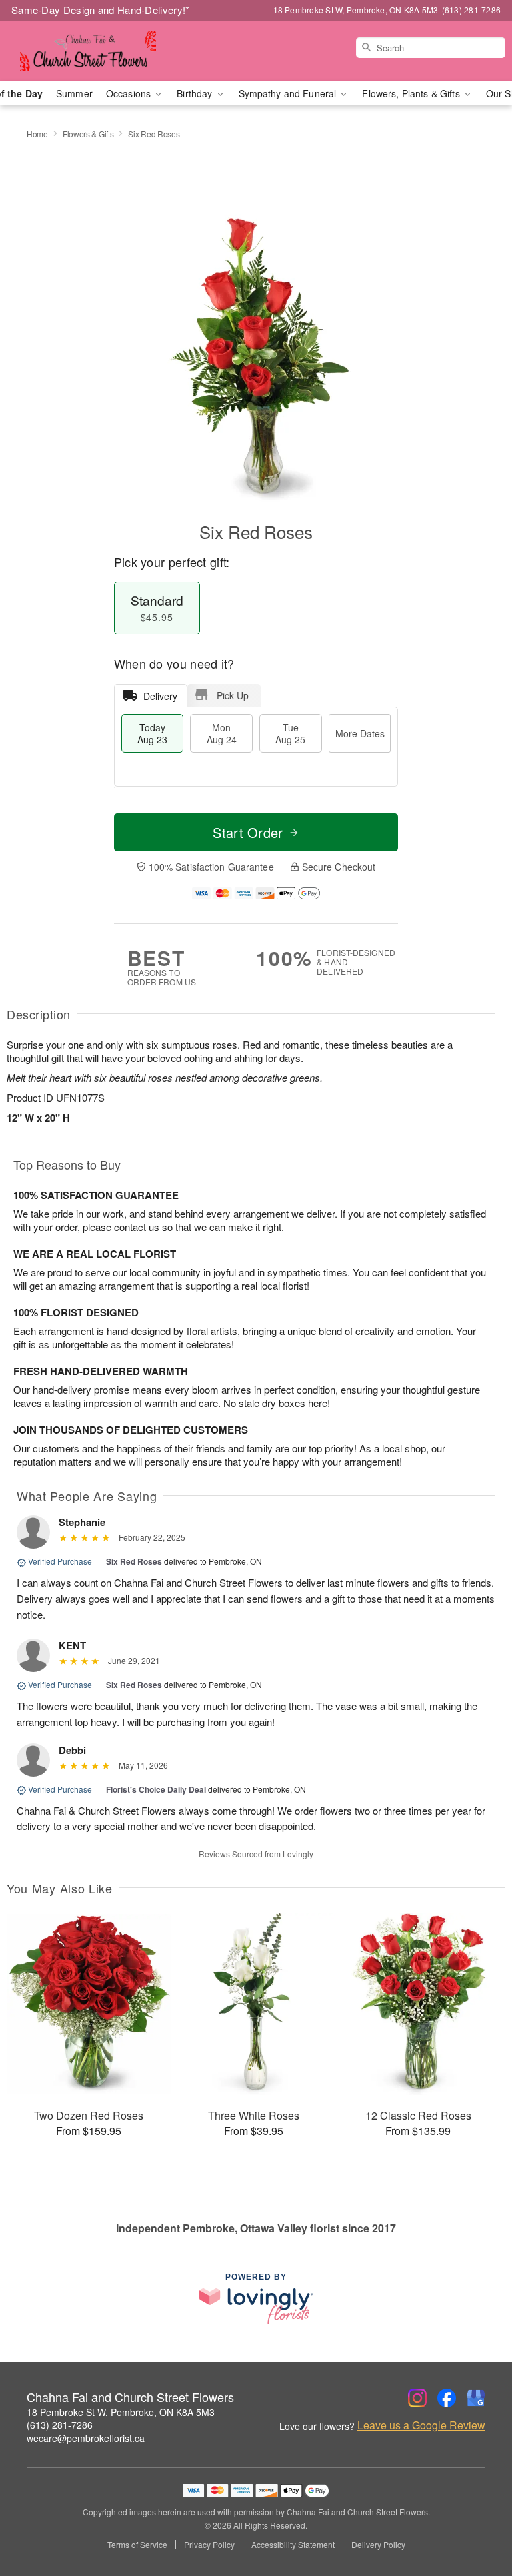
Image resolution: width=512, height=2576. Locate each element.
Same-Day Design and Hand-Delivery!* (101, 10)
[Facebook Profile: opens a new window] (447, 2398)
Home (37, 134)
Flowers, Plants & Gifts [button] (412, 93)
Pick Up (233, 695)
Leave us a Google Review (421, 2425)
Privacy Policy (209, 2545)
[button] (477, 2519)
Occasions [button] (130, 93)
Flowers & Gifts (88, 134)
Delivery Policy (378, 2545)
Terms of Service (137, 2545)
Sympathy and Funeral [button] (289, 93)
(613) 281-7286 (60, 2425)
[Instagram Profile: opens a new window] (417, 2398)
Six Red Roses (134, 1561)
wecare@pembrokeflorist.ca (86, 2438)
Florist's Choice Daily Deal (156, 1789)
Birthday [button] (196, 93)
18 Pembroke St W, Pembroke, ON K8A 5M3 (121, 2412)
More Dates (360, 733)
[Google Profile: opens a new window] (476, 2398)
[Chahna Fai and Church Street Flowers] (88, 51)
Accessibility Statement (293, 2545)
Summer (74, 93)
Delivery (160, 696)
